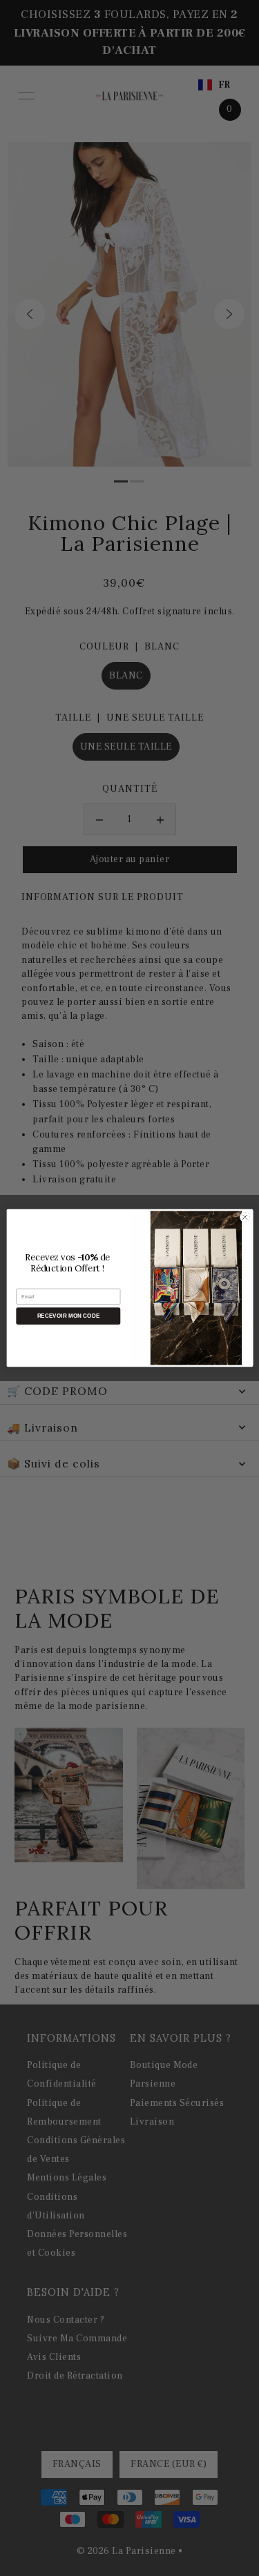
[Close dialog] (244, 1217)
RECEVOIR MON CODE (68, 1316)
